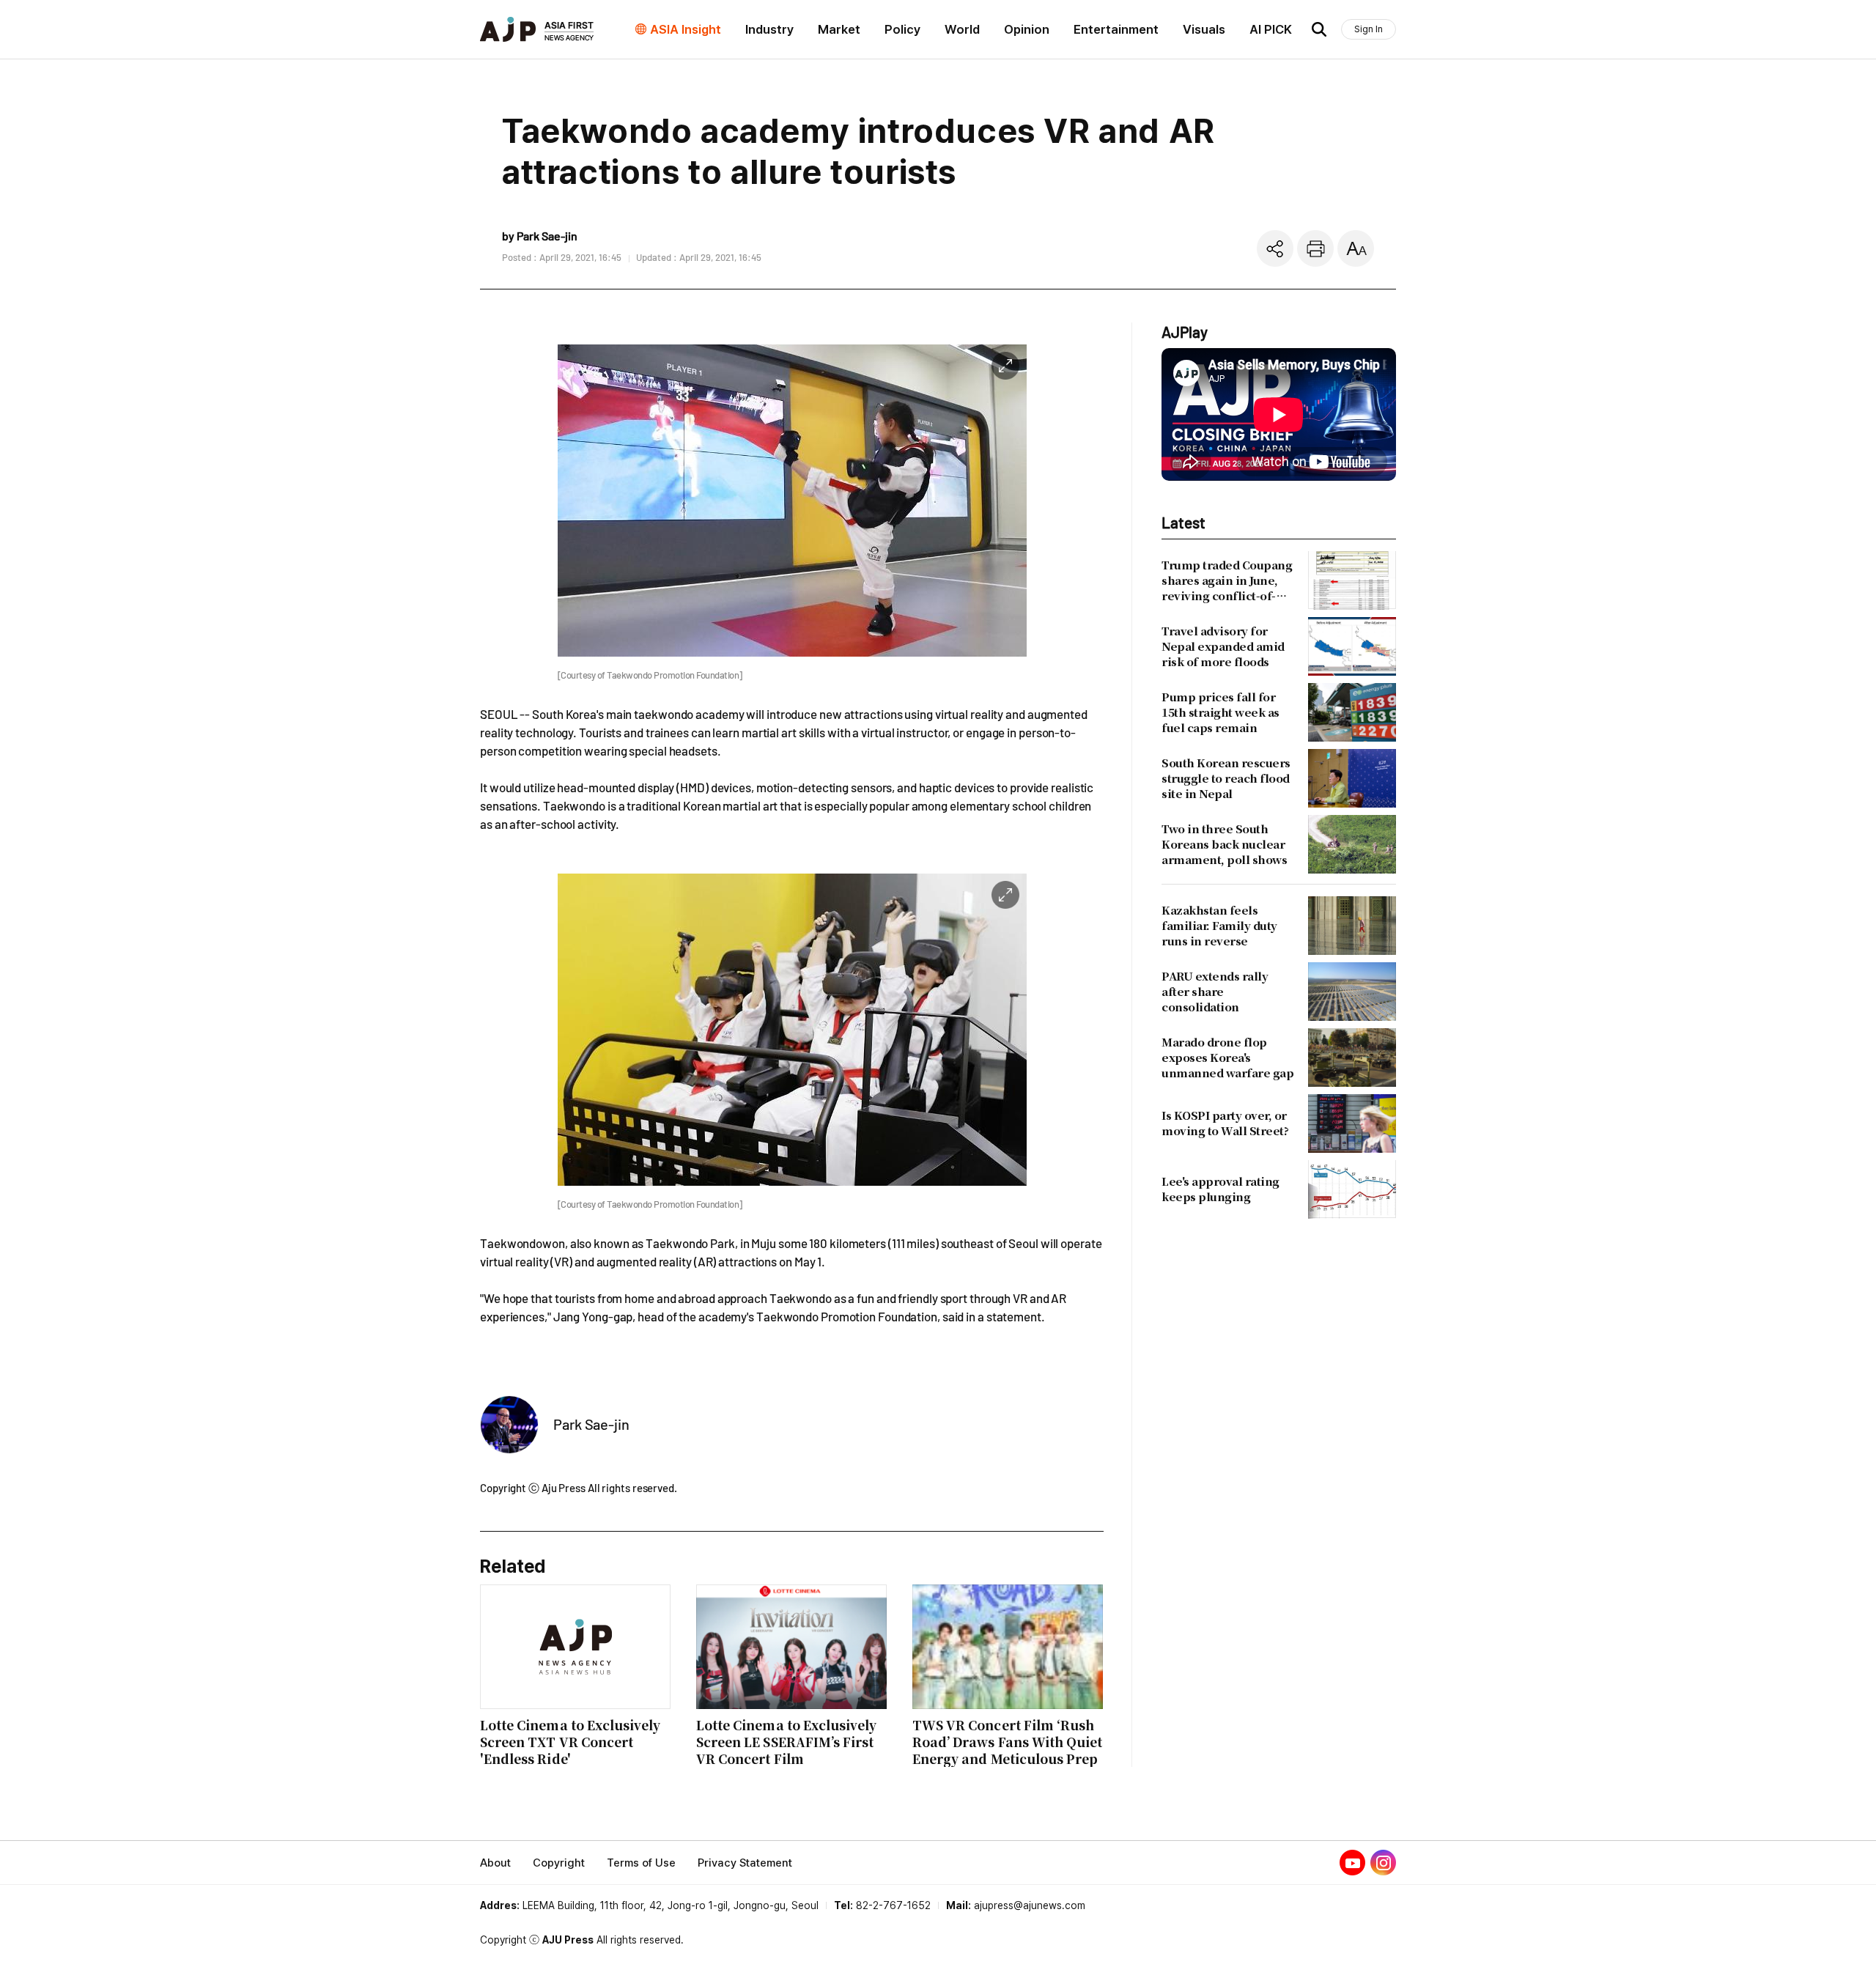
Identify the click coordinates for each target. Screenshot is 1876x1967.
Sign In (1369, 29)
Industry (769, 29)
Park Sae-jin (591, 1424)
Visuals (1204, 29)
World (962, 29)
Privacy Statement (745, 1863)
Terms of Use (641, 1863)
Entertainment (1116, 29)
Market (839, 29)
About (495, 1863)
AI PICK (1271, 29)
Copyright (559, 1863)
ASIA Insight (686, 29)
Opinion (1027, 29)
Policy (902, 29)
